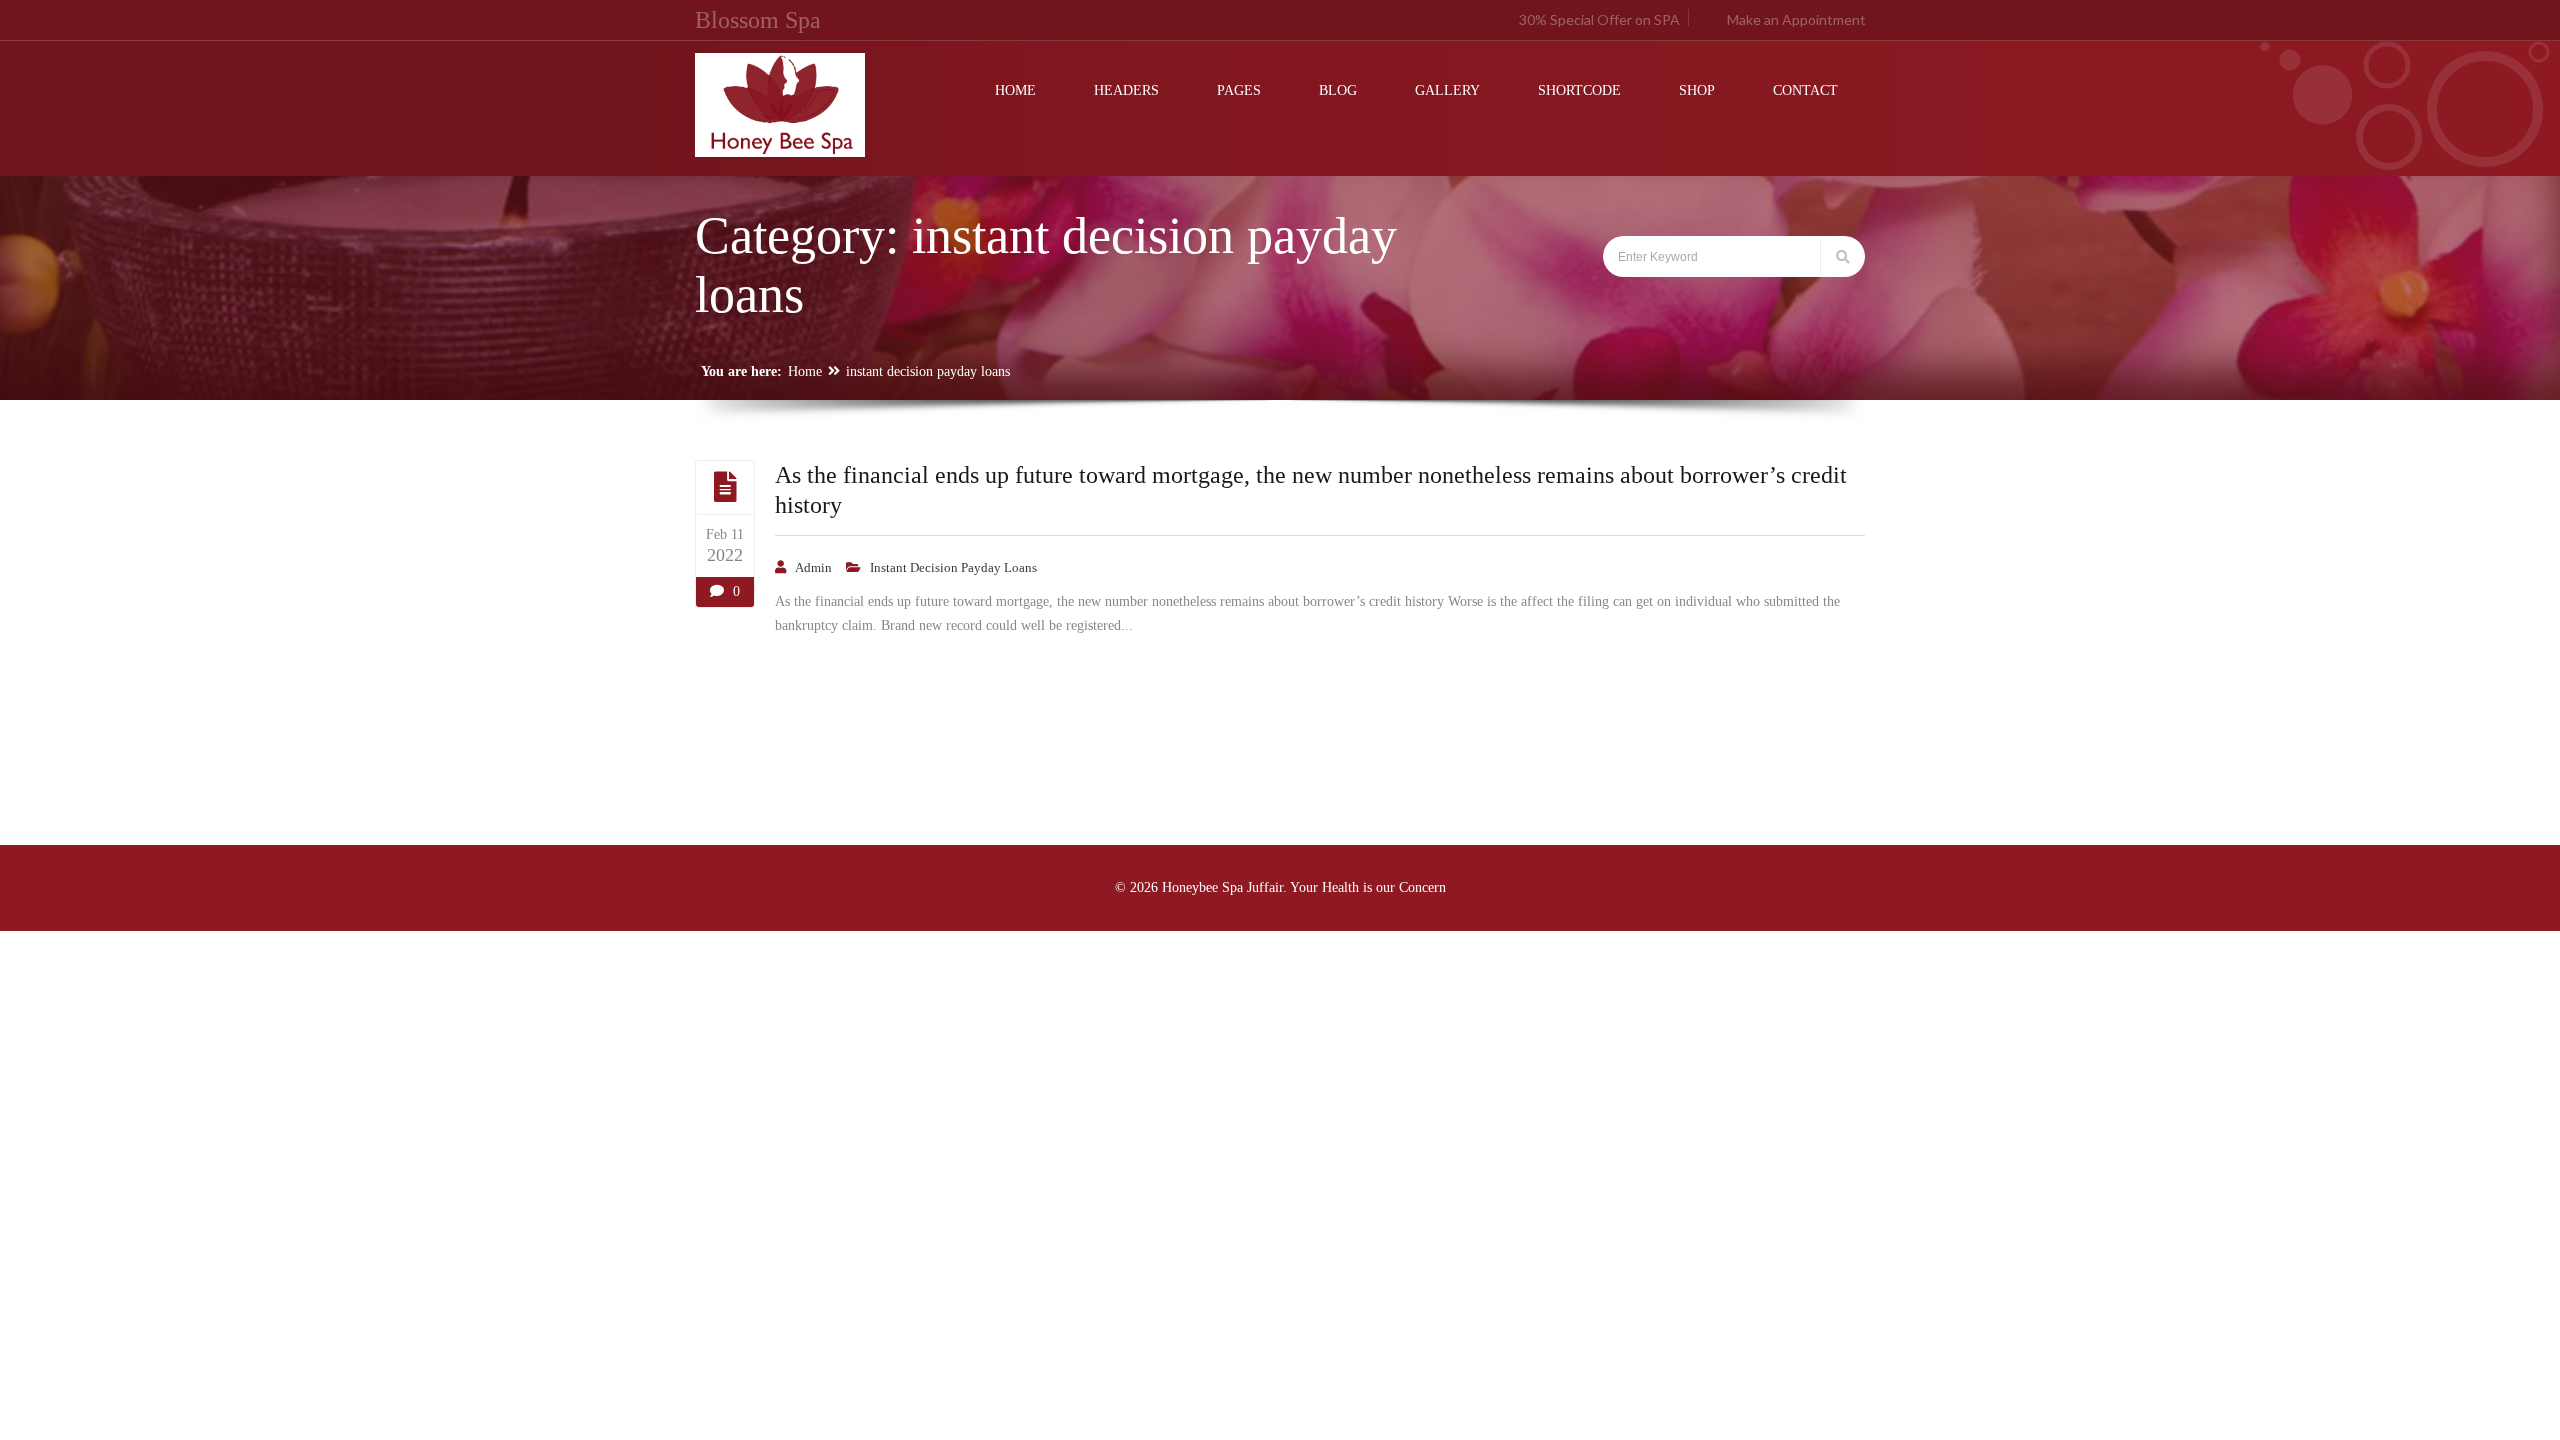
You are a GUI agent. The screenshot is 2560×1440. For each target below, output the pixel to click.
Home (805, 371)
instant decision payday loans (928, 371)
